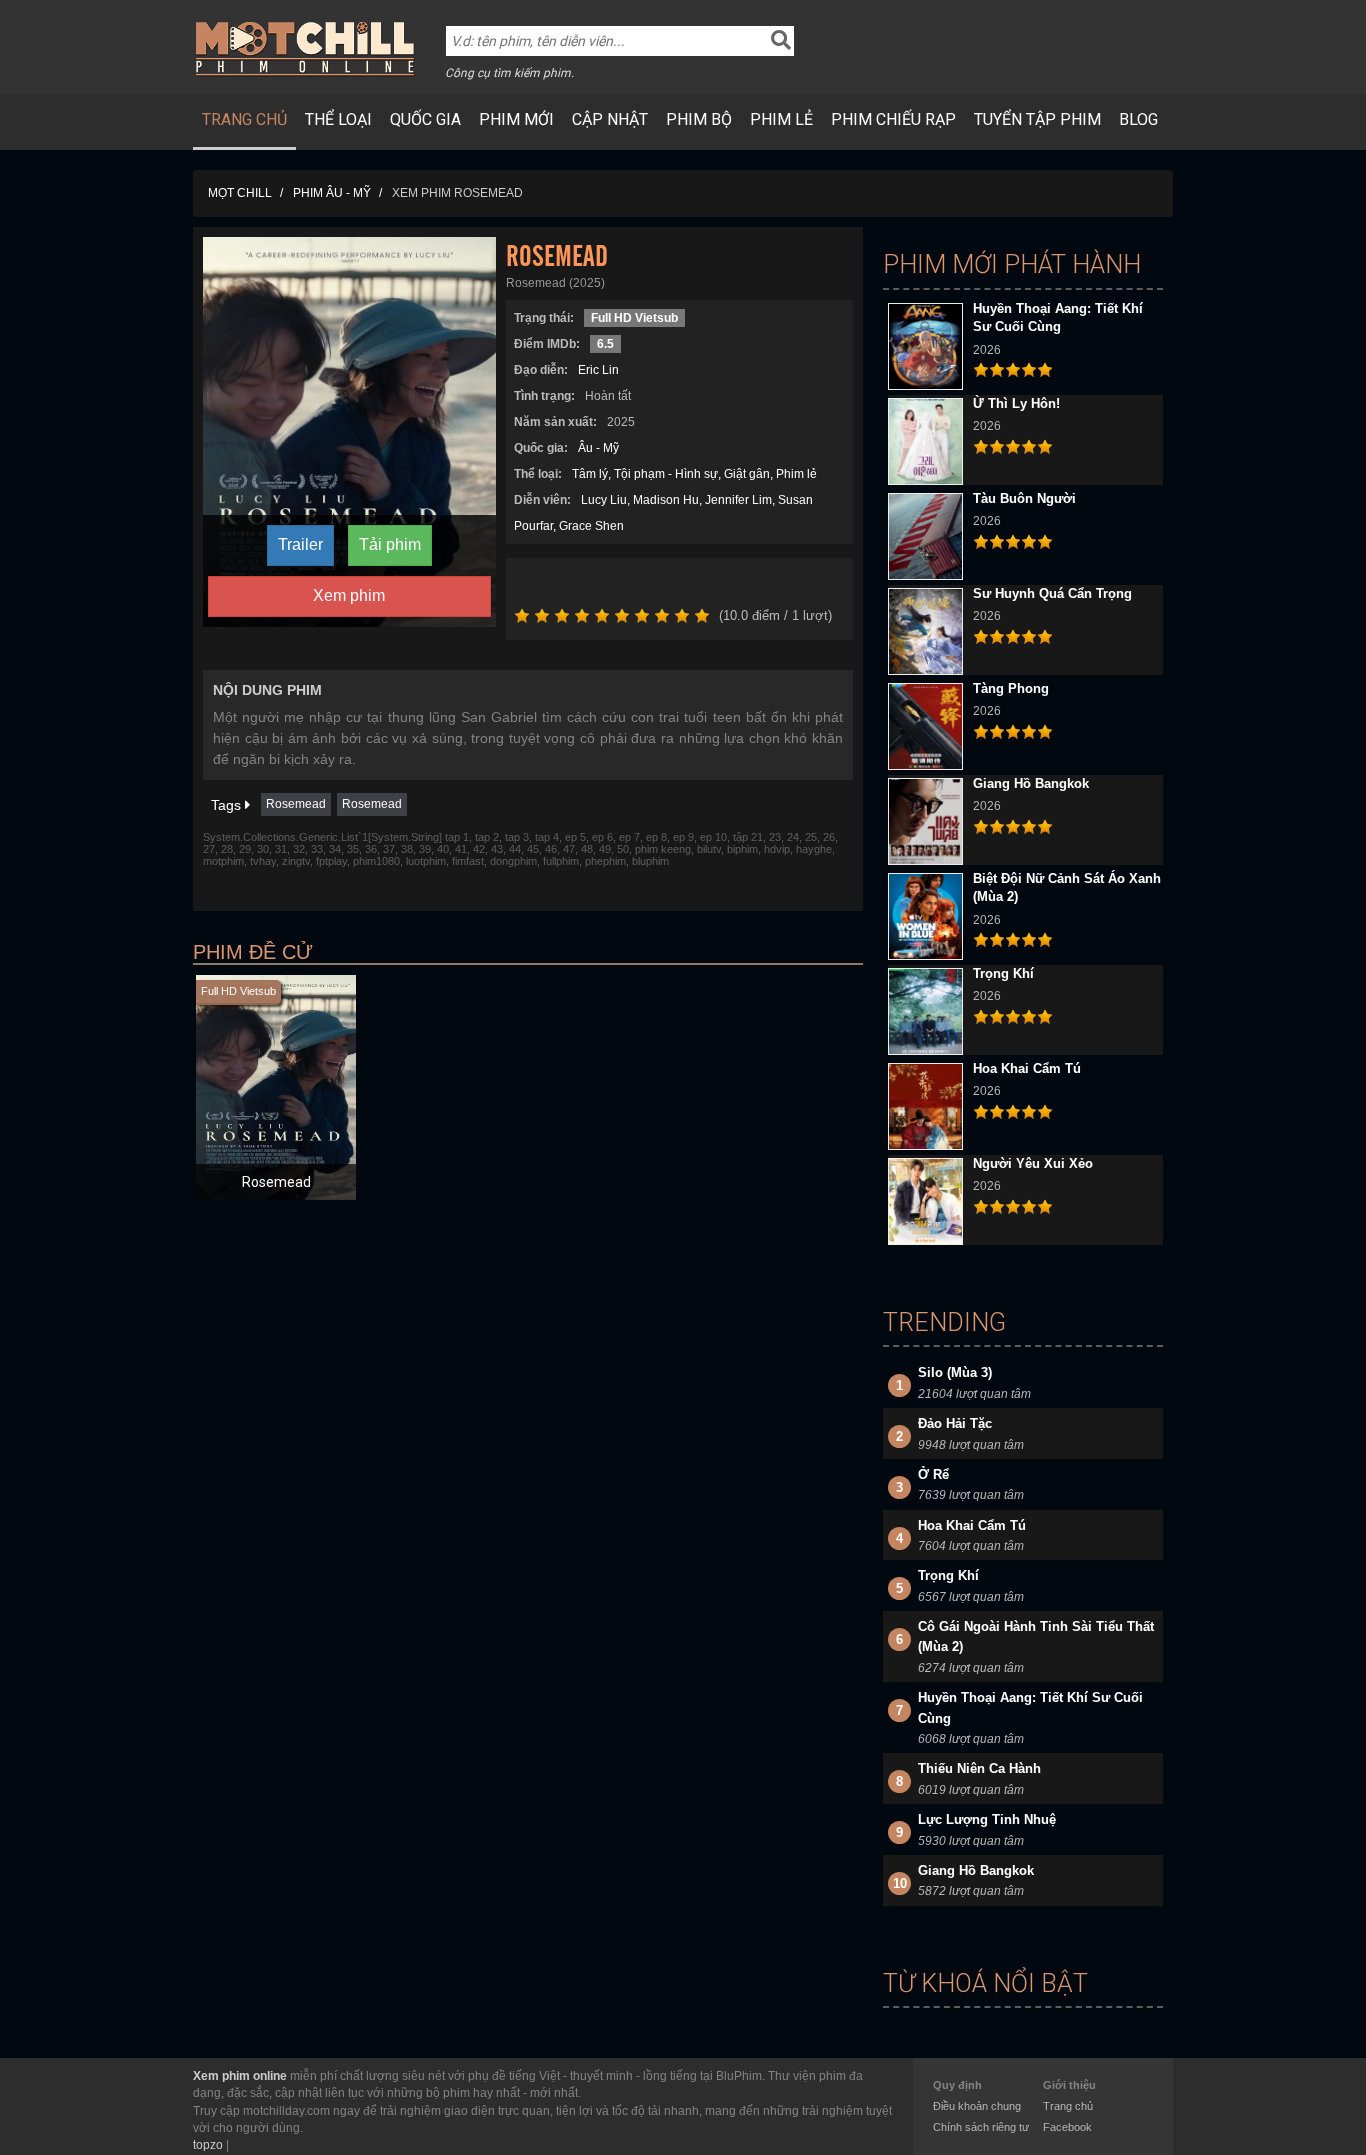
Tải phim (390, 544)
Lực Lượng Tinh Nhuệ (987, 1819)
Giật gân (747, 474)
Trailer (300, 544)
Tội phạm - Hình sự (666, 474)
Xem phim (349, 595)
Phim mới (516, 119)
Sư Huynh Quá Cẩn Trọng (1052, 593)
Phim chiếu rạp (893, 119)
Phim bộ (699, 119)
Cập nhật (610, 119)
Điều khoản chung (977, 2106)
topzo (208, 2145)
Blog (1138, 119)
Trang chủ (244, 119)
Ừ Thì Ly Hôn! (1016, 403)
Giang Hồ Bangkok (1031, 783)
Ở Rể (933, 1474)
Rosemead (296, 804)
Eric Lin (598, 370)
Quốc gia (425, 119)
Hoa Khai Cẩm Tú (1027, 1068)
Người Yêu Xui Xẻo (1033, 1163)
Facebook (1067, 2127)
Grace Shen (591, 526)
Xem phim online (240, 2076)
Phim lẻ (781, 119)
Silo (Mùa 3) (955, 1372)
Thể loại (338, 119)
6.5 (605, 344)
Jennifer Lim (738, 500)
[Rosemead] (349, 431)
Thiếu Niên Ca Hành (979, 1768)
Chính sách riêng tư (981, 2127)
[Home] (305, 48)
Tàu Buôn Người (1024, 498)
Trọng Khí (1003, 973)
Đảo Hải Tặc (955, 1423)
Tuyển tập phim (1037, 119)
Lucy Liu (604, 500)
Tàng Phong (1011, 688)
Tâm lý (590, 474)
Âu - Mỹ (598, 448)
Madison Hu (666, 500)
